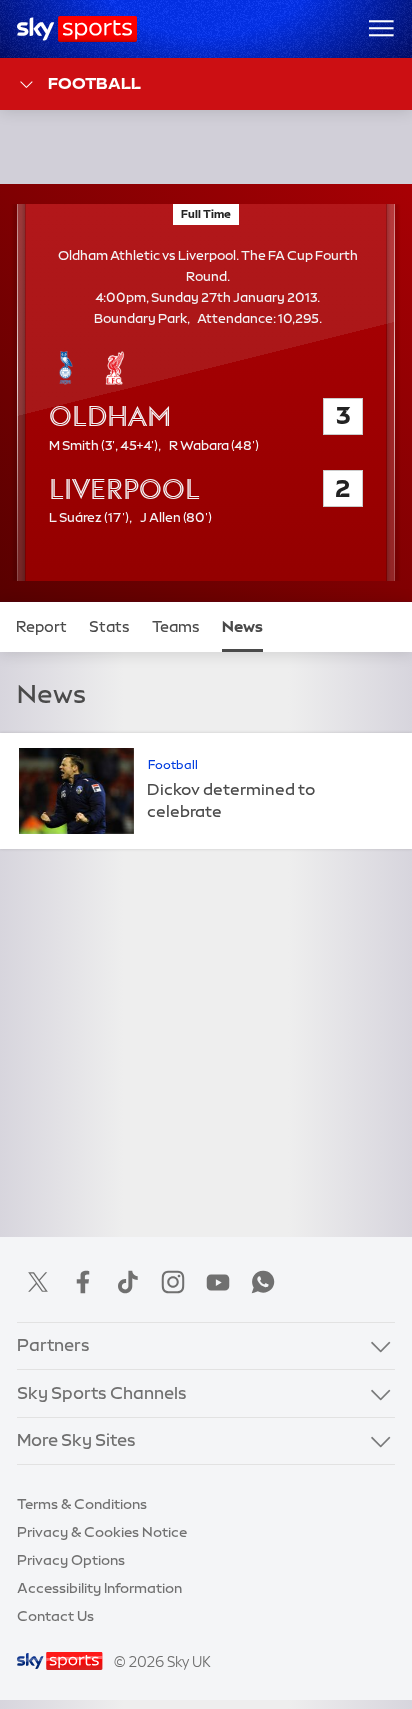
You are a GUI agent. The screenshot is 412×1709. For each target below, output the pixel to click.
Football (94, 83)
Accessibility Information (99, 1588)
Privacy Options (71, 1560)
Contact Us (55, 1616)
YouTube (218, 1282)
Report (41, 627)
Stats (109, 627)
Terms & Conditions (82, 1504)
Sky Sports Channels (102, 1393)
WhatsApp (263, 1282)
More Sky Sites (76, 1440)
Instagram (173, 1282)
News (242, 627)
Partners (53, 1345)
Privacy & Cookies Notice (102, 1532)
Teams (176, 627)
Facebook (83, 1282)
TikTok (128, 1282)
